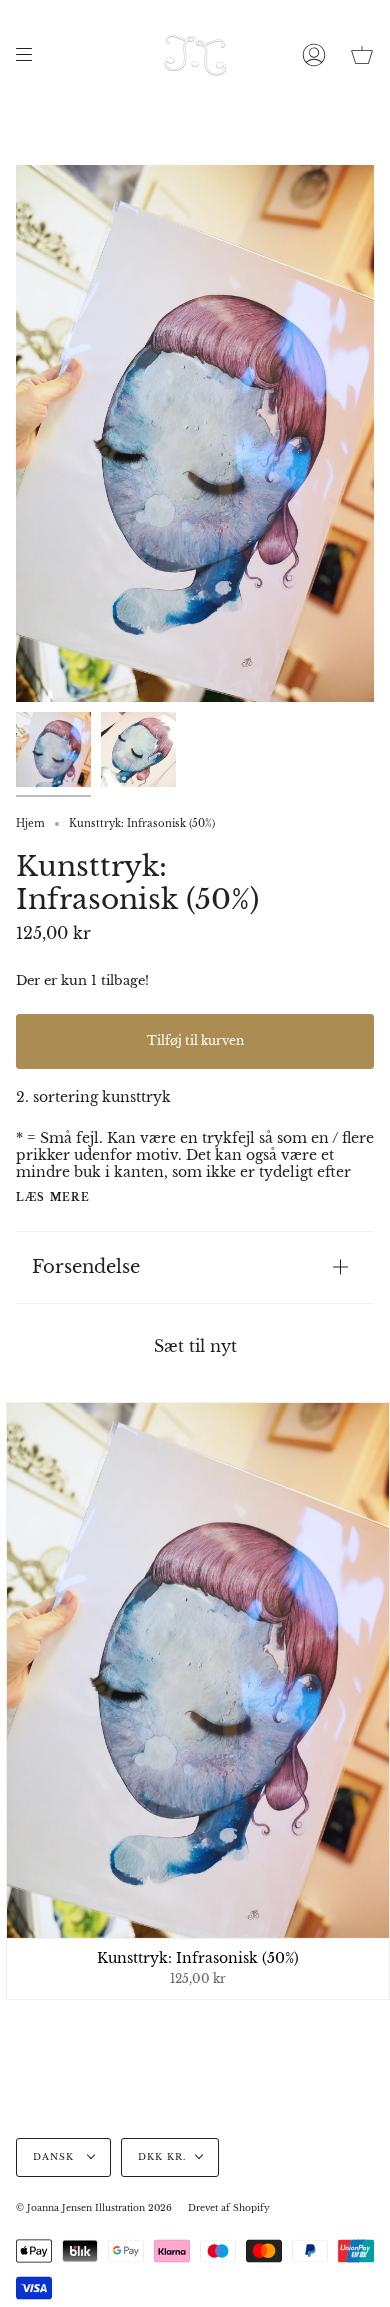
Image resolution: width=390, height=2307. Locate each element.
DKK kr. (162, 2157)
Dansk (55, 2157)
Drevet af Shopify (229, 2208)
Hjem (30, 823)
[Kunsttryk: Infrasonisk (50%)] (53, 749)
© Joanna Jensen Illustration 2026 (94, 2208)
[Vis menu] (31, 55)
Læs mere (53, 1198)
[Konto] (314, 55)
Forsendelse (86, 1266)
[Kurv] (362, 55)
